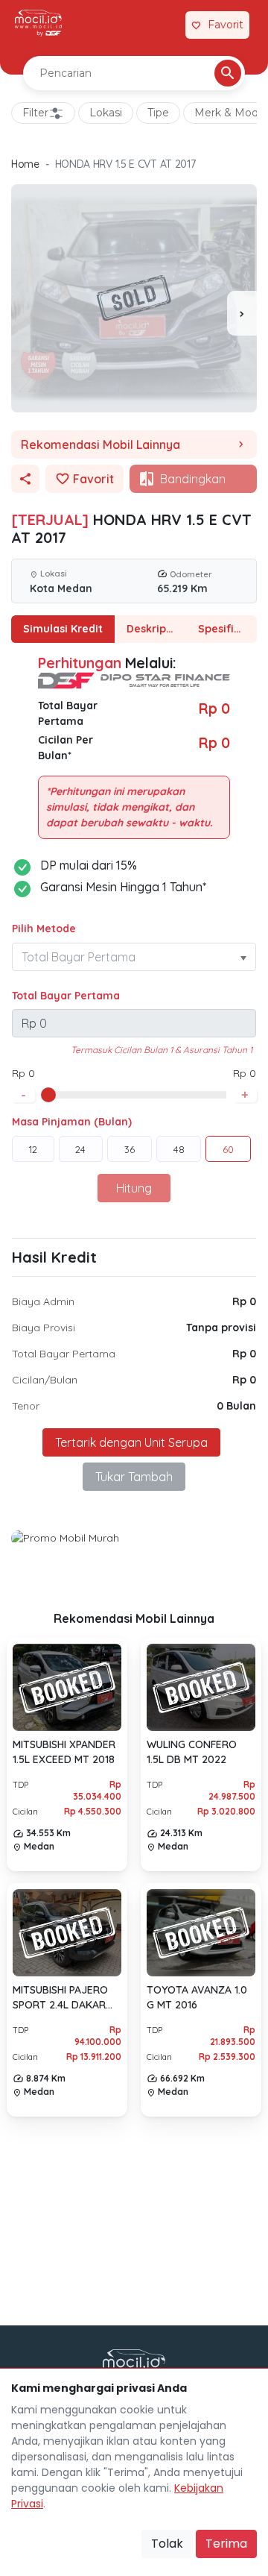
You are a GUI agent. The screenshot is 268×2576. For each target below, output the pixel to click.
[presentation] (242, 313)
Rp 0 (244, 1301)
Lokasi (106, 113)
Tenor (26, 1406)
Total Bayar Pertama (66, 996)
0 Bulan (236, 1406)
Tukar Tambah (134, 1477)
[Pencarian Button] (228, 73)
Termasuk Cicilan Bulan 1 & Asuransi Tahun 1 (162, 1050)
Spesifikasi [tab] (226, 629)
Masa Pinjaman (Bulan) (72, 1122)
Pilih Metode (44, 929)
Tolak (167, 2544)
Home (25, 164)
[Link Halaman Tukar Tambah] (165, 25)
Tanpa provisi (221, 1328)
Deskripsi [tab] (150, 629)
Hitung (134, 1188)
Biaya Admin (43, 1301)
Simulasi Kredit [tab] (63, 629)
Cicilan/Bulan (45, 1380)
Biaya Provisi (44, 1328)
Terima (226, 2544)
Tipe (158, 113)
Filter (35, 113)
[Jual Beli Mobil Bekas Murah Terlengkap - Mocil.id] (38, 23)
